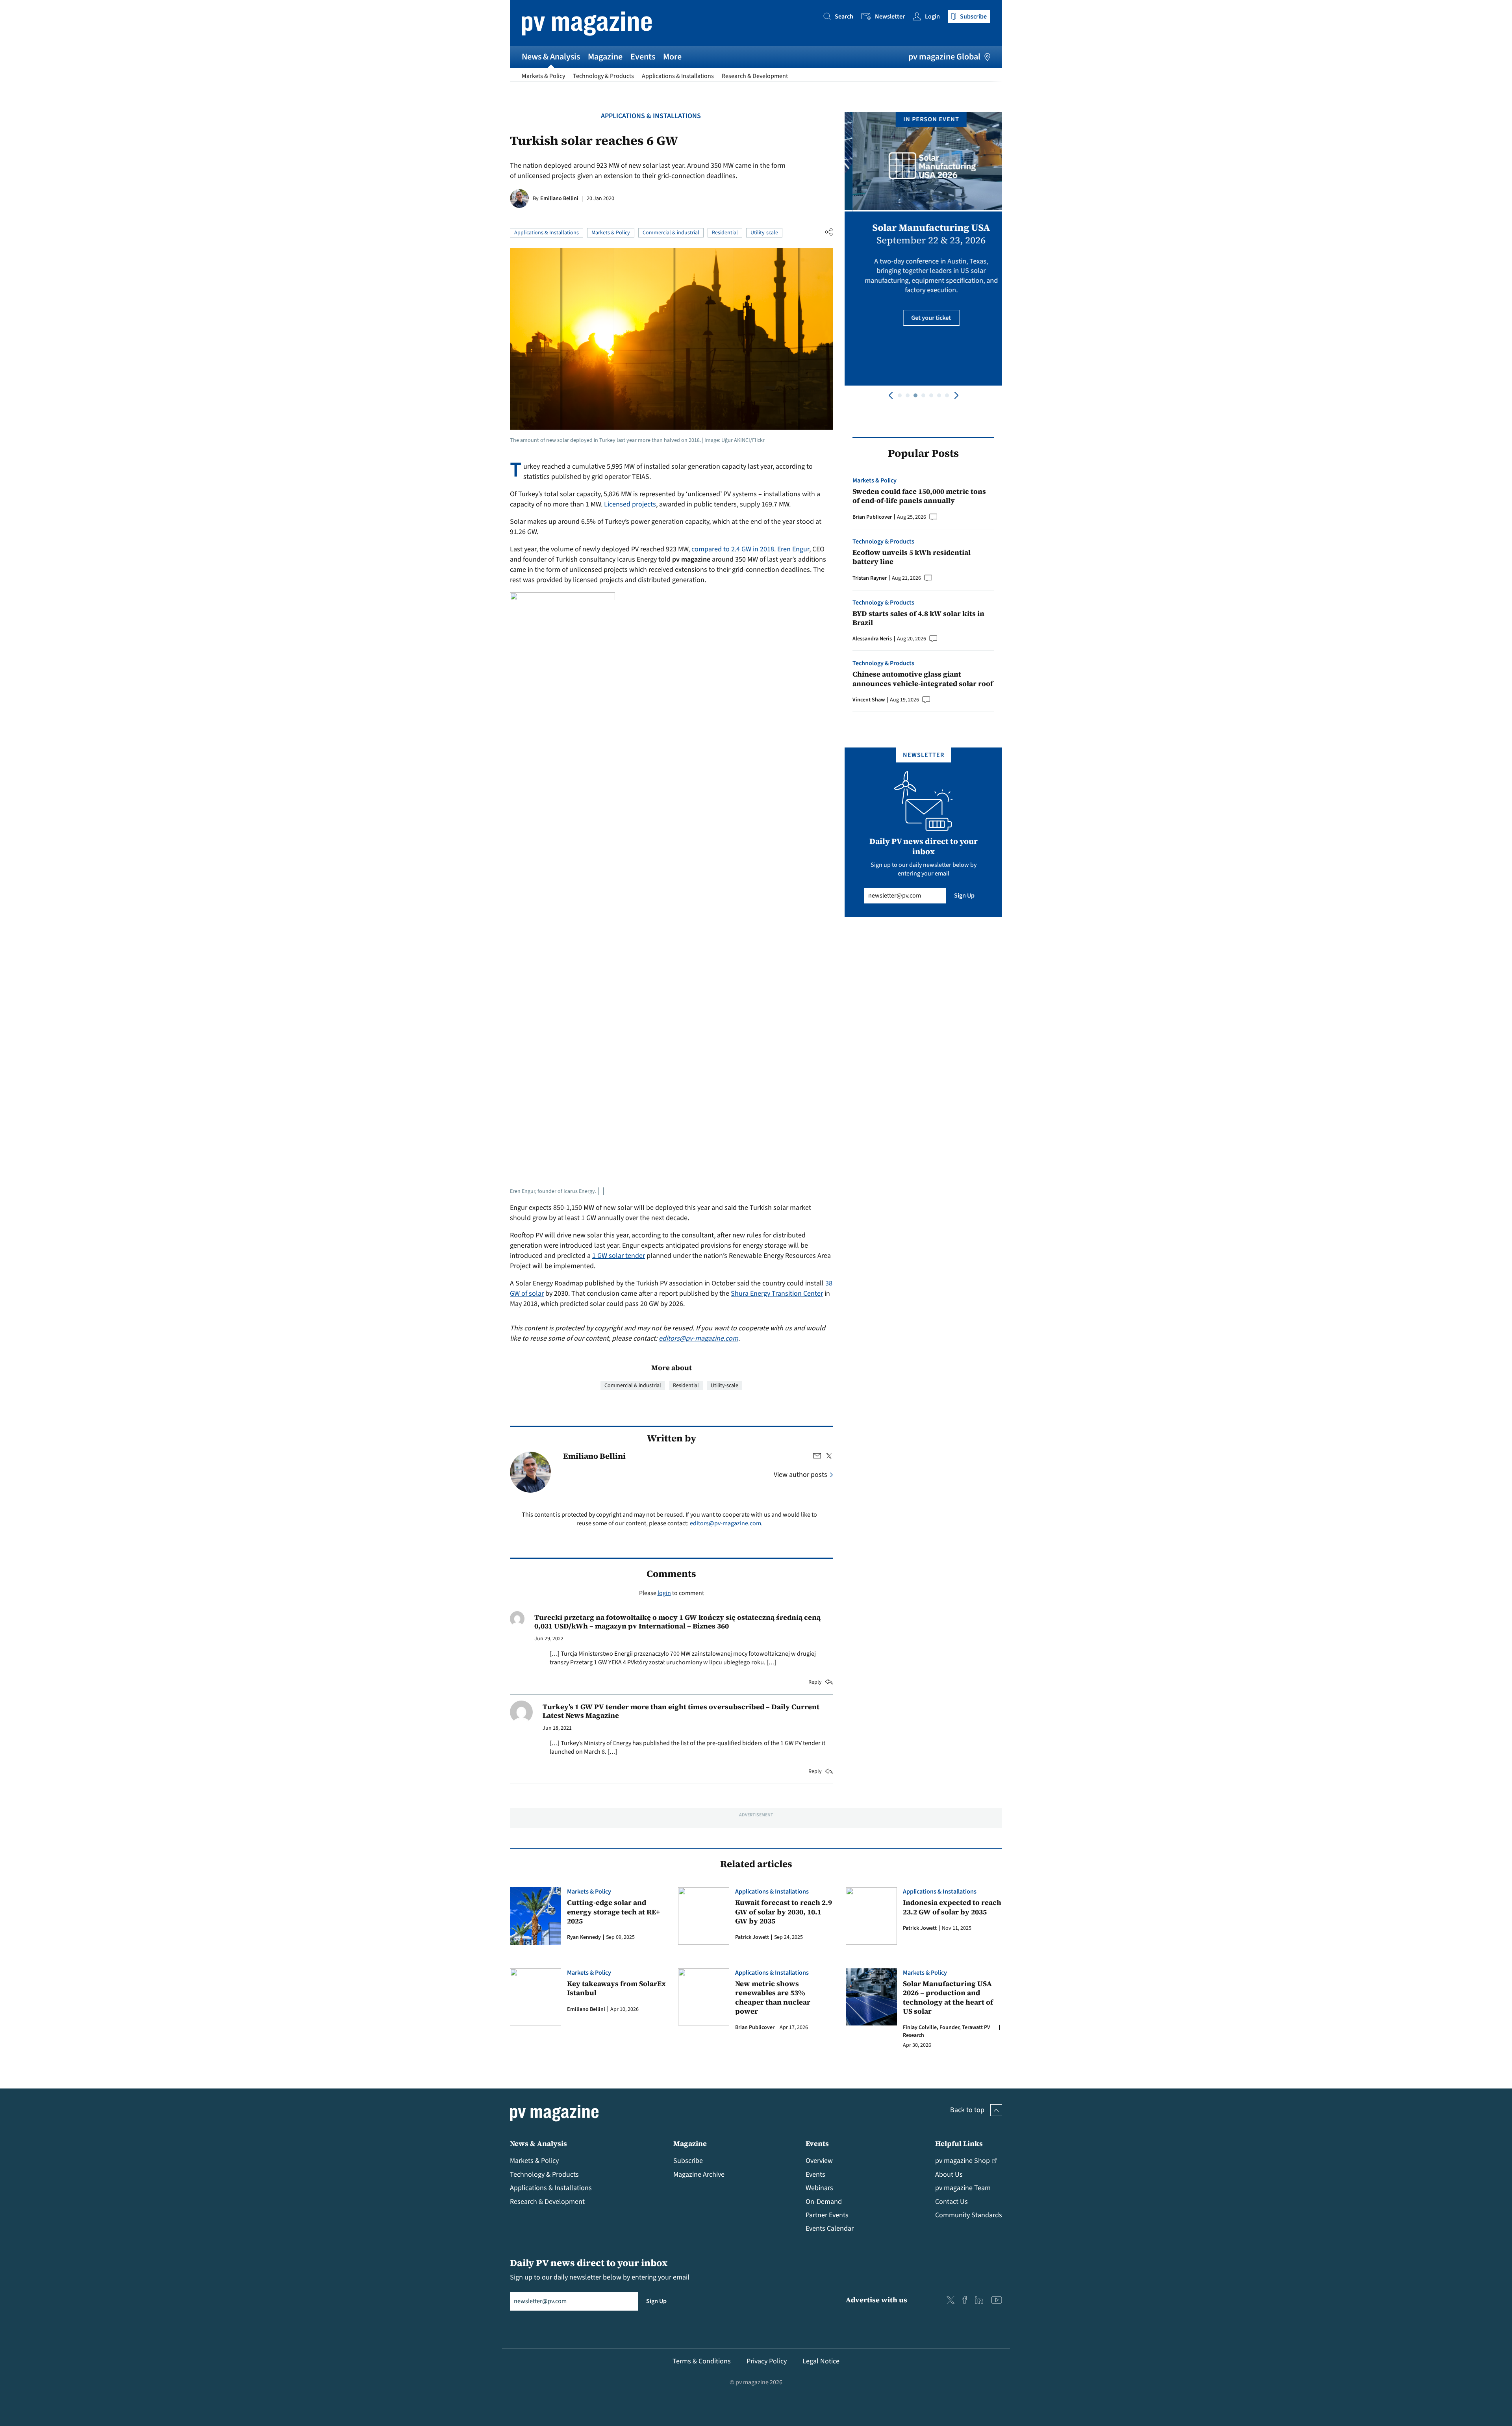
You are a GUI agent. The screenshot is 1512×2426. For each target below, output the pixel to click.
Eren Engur (793, 549)
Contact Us (951, 2202)
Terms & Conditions (702, 2361)
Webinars (819, 2188)
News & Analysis (551, 57)
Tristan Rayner (870, 578)
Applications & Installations (678, 76)
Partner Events (827, 2215)
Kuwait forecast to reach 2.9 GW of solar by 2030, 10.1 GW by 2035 (784, 1912)
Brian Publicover (872, 517)
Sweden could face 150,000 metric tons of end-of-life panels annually (919, 496)
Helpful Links (959, 2143)
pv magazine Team (963, 2188)
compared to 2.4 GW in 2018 (733, 549)
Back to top (967, 2110)
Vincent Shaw (869, 700)
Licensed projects (630, 504)
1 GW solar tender (619, 1256)
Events (643, 57)
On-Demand (824, 2202)
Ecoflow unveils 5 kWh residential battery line (912, 557)
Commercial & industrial (671, 233)
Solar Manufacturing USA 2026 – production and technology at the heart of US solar (948, 1998)
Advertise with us (876, 2300)
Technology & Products (603, 76)
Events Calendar (830, 2228)
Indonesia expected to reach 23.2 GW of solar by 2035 (952, 1907)
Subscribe (688, 2161)
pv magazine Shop (963, 2161)
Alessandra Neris (872, 639)
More (672, 57)
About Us (949, 2175)
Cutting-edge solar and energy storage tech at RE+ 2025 (613, 1912)
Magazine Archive (699, 2175)
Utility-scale (764, 233)
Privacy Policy (767, 2361)
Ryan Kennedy (584, 1937)
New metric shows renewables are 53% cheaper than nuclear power (773, 1998)
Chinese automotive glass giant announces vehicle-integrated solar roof (923, 679)
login (664, 1593)
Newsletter (890, 17)
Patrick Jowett (752, 1937)
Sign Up (964, 896)
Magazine (605, 57)
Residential (725, 233)
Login (932, 17)
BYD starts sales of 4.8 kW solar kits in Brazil (918, 618)
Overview (819, 2161)
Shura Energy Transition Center (777, 1294)
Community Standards (969, 2215)
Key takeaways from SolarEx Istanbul (616, 1988)
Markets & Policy (543, 76)
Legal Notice (821, 2361)
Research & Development (755, 76)
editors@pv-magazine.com (699, 1338)
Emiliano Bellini (559, 198)
